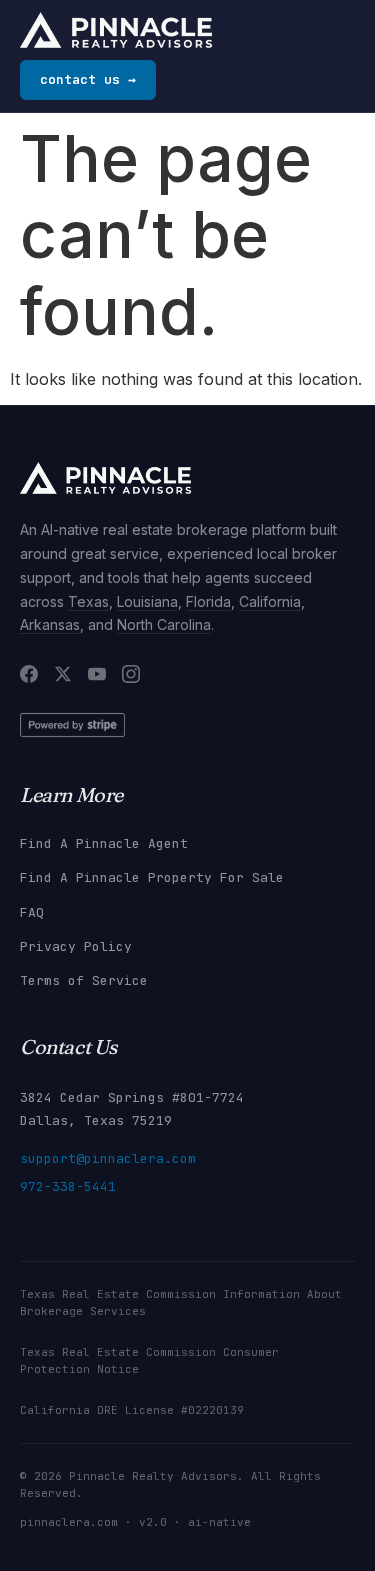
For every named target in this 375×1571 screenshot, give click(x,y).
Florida (208, 601)
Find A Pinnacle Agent (104, 843)
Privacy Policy (76, 946)
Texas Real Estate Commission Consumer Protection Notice (149, 1360)
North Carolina (164, 624)
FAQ (32, 912)
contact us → (88, 79)
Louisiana (147, 601)
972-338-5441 (68, 1186)
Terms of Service (84, 980)
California (270, 601)
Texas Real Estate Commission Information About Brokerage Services (181, 1302)
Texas (88, 601)
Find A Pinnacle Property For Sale (152, 877)
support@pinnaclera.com (108, 1158)
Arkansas (50, 624)
